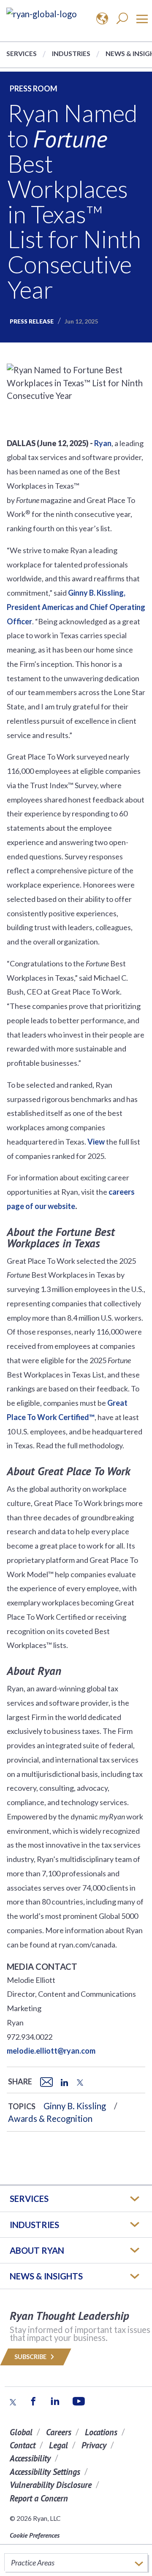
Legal (58, 2445)
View (96, 1142)
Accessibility (30, 2458)
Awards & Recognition (50, 2119)
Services (22, 53)
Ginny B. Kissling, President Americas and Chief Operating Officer (76, 607)
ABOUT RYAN (37, 2250)
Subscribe (31, 2357)
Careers (59, 2432)
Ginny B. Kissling (75, 2106)
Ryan (103, 443)
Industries (71, 53)
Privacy (94, 2445)
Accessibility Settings (45, 2472)
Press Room (34, 88)
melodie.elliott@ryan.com (51, 2051)
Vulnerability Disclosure (51, 2485)
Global (21, 2432)
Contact (23, 2445)
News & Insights (46, 2276)
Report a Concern (39, 2498)
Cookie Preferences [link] (35, 2535)
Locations (101, 2432)
